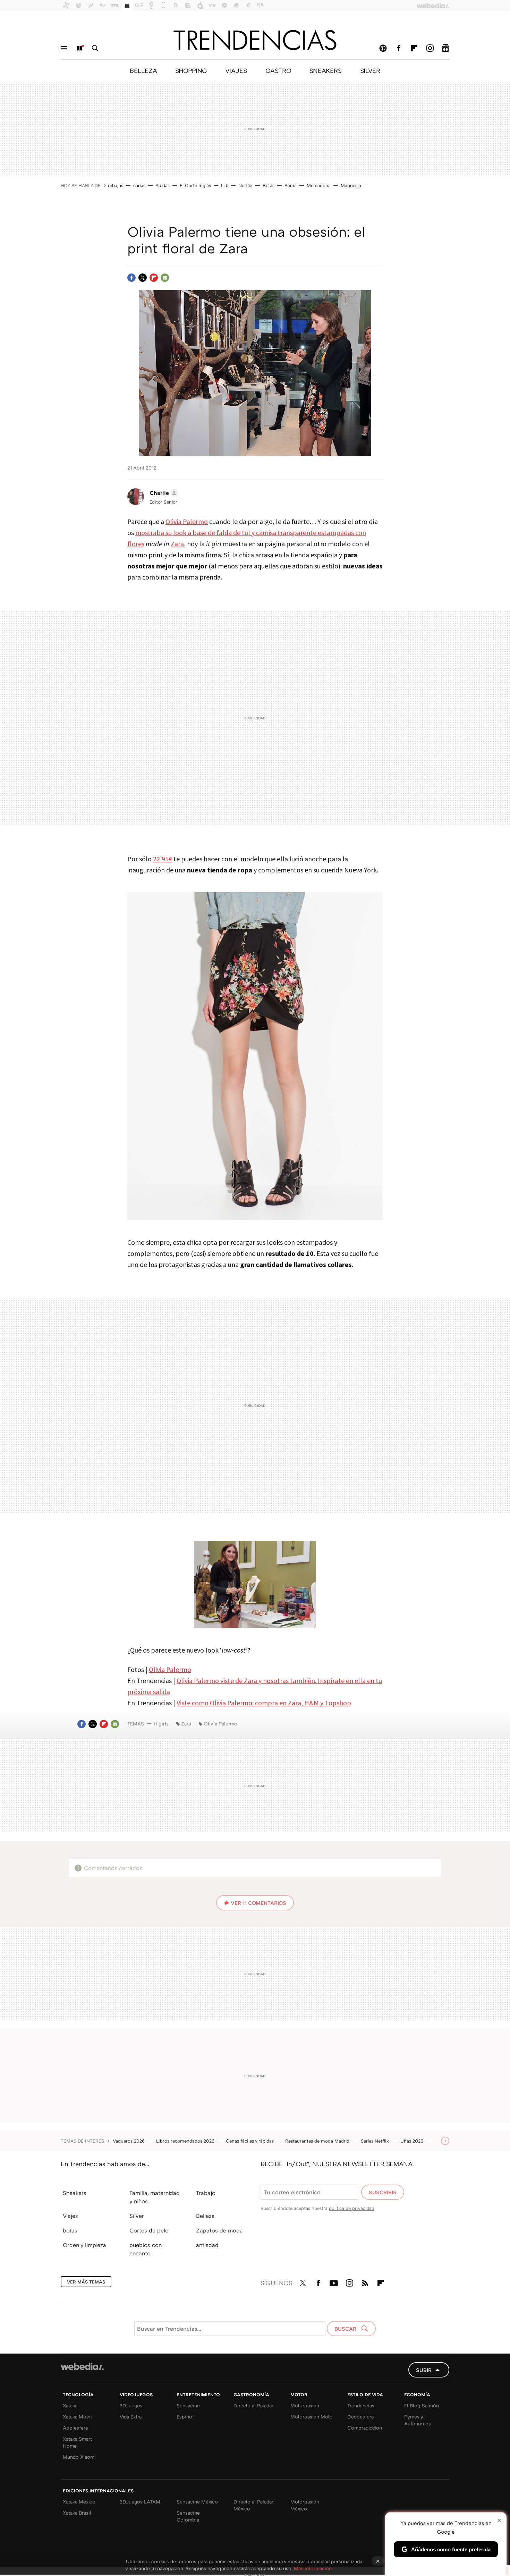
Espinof (185, 2417)
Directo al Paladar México (253, 2505)
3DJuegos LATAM (140, 2502)
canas (139, 185)
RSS (365, 2282)
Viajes (70, 2216)
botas (70, 2230)
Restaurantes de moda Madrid (318, 2141)
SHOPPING (191, 70)
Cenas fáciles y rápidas (250, 2141)
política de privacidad (352, 2208)
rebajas (116, 185)
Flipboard (414, 48)
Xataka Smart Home (77, 2442)
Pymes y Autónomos (418, 2420)
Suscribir (383, 2192)
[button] (163, 493)
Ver (258, 1903)
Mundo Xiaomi (79, 2457)
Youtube (334, 2282)
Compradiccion (365, 2428)
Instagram (430, 48)
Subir (424, 2370)
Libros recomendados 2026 (186, 2141)
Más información (313, 2568)
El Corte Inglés (195, 185)
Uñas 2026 (413, 2141)
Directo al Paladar (253, 2405)
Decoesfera (360, 2417)
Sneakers (75, 2193)
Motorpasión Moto (312, 2417)
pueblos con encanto (146, 2249)
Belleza (205, 2216)
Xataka (70, 2405)
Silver (137, 2216)
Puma (291, 185)
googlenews (445, 48)
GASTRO (278, 70)
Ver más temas (86, 2282)
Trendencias (361, 2405)
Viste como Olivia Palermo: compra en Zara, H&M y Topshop (264, 1703)
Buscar (95, 48)
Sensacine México (197, 2502)
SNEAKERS (326, 70)
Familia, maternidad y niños (155, 2197)
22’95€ (163, 859)
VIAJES (236, 70)
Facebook (399, 48)
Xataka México (79, 2502)
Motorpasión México (305, 2505)
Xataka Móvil (77, 2417)
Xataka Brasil (77, 2513)
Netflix (245, 185)
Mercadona (319, 185)
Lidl (225, 185)
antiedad (207, 2245)
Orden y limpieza (84, 2245)
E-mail (165, 278)
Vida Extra (131, 2417)
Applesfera (75, 2428)
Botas (269, 185)
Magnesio (351, 185)
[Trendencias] (255, 40)
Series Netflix (376, 2141)
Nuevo (79, 48)
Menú (64, 48)
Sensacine (188, 2405)
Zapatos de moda (219, 2230)
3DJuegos (131, 2405)
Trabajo (206, 2193)
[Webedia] (82, 2366)
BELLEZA (143, 70)
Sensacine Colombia (188, 2516)
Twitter (143, 278)
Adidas (163, 185)
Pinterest (383, 48)
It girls (161, 1724)
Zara (177, 544)
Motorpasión (305, 2405)
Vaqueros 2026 (129, 2141)
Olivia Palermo (187, 521)
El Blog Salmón (422, 2405)
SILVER (370, 70)
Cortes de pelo (149, 2230)
